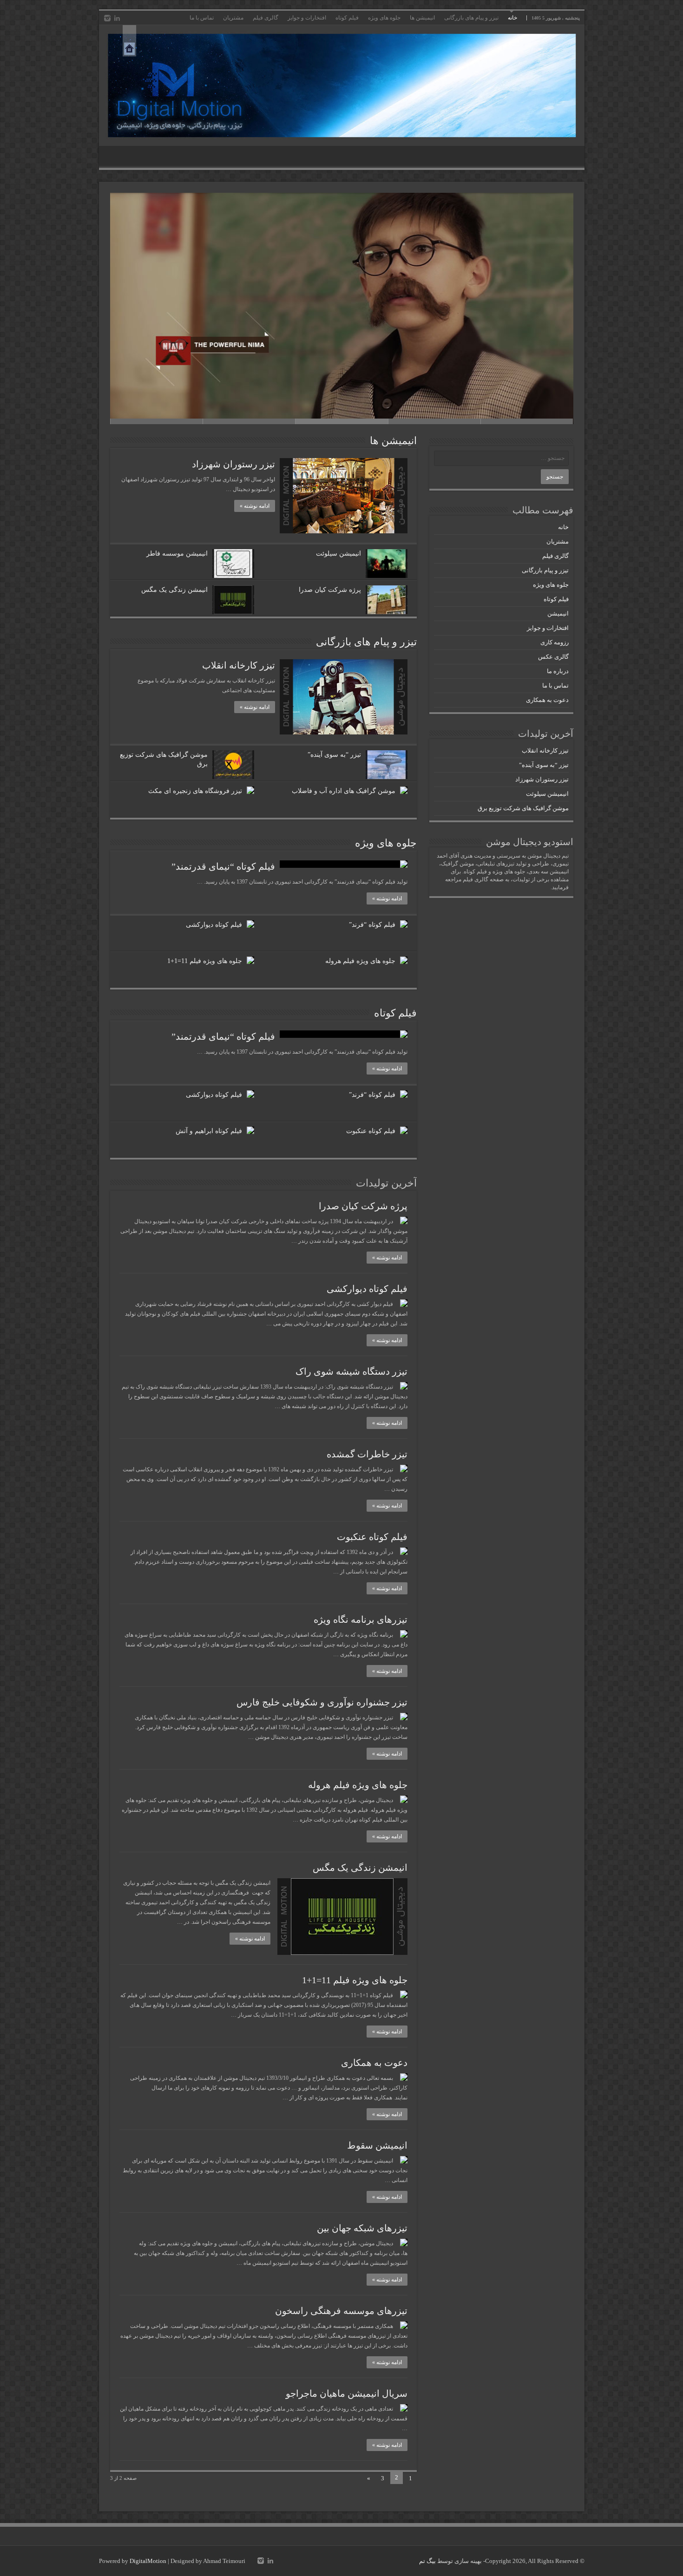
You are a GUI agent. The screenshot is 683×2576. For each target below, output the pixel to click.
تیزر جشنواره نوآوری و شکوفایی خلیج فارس (322, 1702)
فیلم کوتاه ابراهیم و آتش (209, 1131)
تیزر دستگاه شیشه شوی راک (351, 1371)
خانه (512, 18)
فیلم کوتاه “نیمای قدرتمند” (223, 866)
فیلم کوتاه (347, 18)
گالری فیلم (266, 18)
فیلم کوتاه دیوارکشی (214, 925)
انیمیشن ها (422, 18)
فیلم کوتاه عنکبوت (371, 1131)
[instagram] (107, 18)
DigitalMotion (148, 2561)
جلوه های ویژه (384, 18)
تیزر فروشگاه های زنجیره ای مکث (195, 791)
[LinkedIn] (117, 18)
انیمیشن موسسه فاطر (177, 554)
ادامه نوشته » (255, 506)
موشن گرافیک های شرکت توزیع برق (523, 808)
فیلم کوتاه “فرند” (372, 925)
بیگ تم (427, 2561)
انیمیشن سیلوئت (338, 554)
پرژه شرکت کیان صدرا (330, 590)
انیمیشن (558, 613)
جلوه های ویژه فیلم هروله (360, 961)
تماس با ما (202, 18)
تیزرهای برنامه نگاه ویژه (361, 1619)
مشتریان (233, 18)
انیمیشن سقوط (377, 2145)
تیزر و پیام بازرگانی (545, 570)
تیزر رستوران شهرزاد (233, 464)
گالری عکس (553, 657)
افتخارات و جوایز (307, 18)
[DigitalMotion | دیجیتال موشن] (342, 85)
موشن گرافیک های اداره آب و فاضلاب (344, 791)
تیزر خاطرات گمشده (367, 1454)
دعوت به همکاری (374, 2063)
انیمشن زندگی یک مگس (174, 590)
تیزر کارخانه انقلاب (239, 665)
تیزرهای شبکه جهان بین (362, 2228)
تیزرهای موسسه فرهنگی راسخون (341, 2311)
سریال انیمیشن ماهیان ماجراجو (347, 2393)
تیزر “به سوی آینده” (334, 755)
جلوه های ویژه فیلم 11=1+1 (205, 961)
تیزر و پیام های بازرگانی (471, 18)
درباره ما (558, 671)
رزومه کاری (555, 642)
